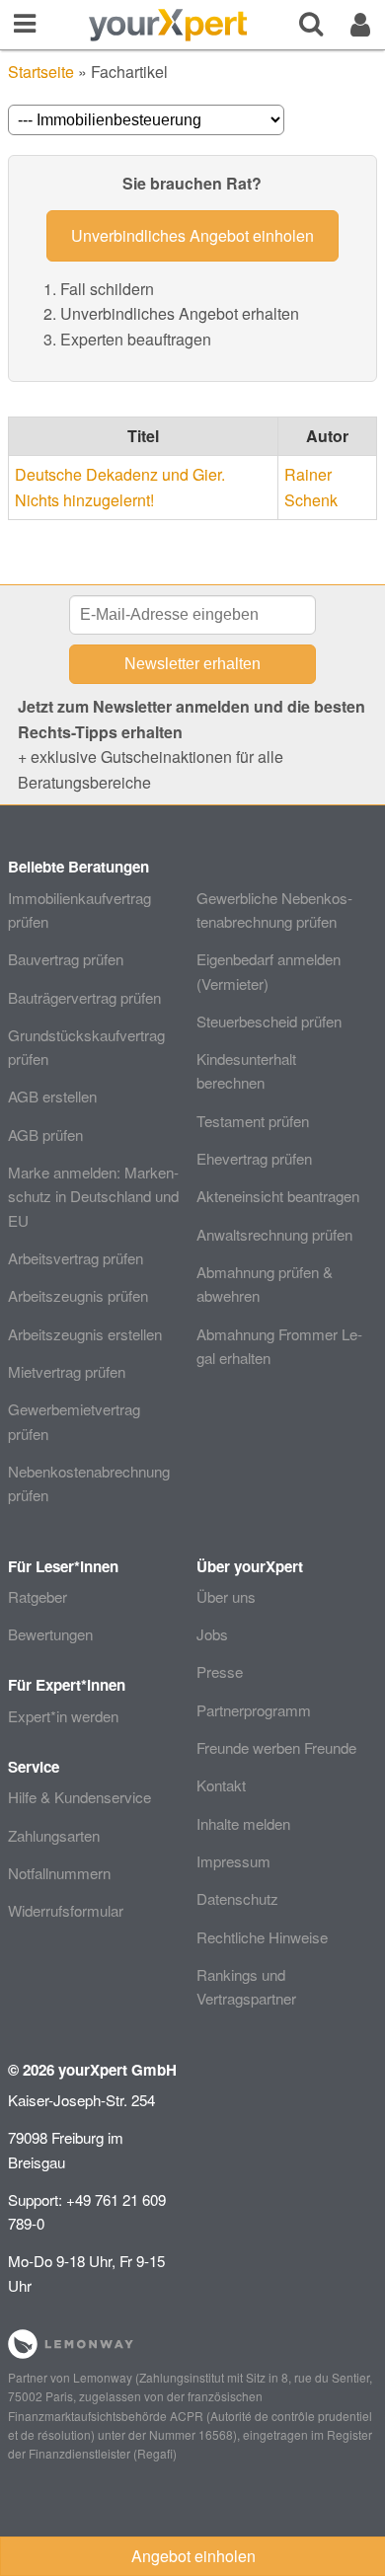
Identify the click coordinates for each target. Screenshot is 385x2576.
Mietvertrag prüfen (67, 1371)
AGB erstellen (52, 1096)
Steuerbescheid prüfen (269, 1021)
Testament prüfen (253, 1121)
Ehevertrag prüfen (254, 1158)
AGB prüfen (45, 1135)
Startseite (41, 72)
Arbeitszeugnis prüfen (78, 1295)
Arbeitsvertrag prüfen (76, 1258)
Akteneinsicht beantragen (278, 1196)
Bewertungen (50, 1634)
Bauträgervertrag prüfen (84, 997)
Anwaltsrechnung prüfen (274, 1234)
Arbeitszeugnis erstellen (85, 1334)
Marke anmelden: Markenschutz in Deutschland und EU (93, 1196)
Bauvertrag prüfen (66, 959)
